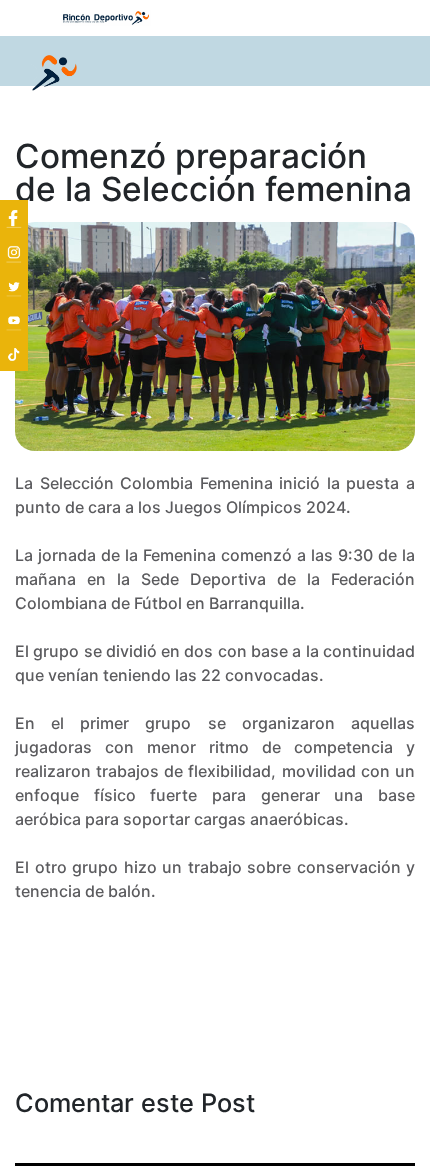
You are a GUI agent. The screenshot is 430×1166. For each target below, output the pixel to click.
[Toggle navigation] (386, 74)
